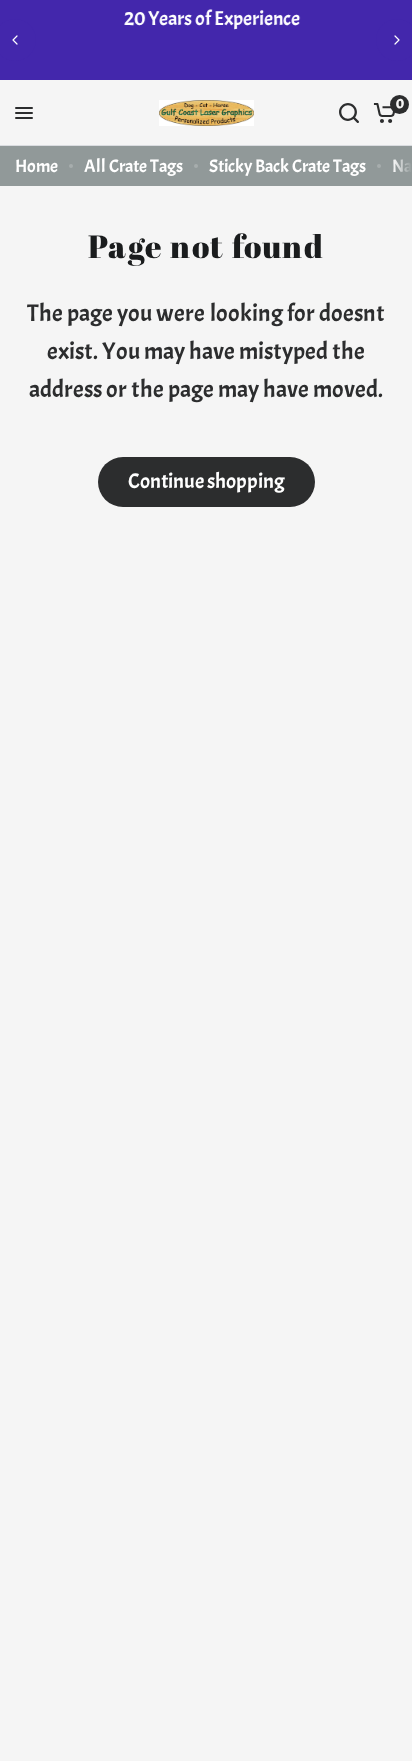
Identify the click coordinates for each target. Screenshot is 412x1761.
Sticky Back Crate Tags (287, 166)
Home (36, 166)
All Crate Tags (133, 166)
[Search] (349, 113)
